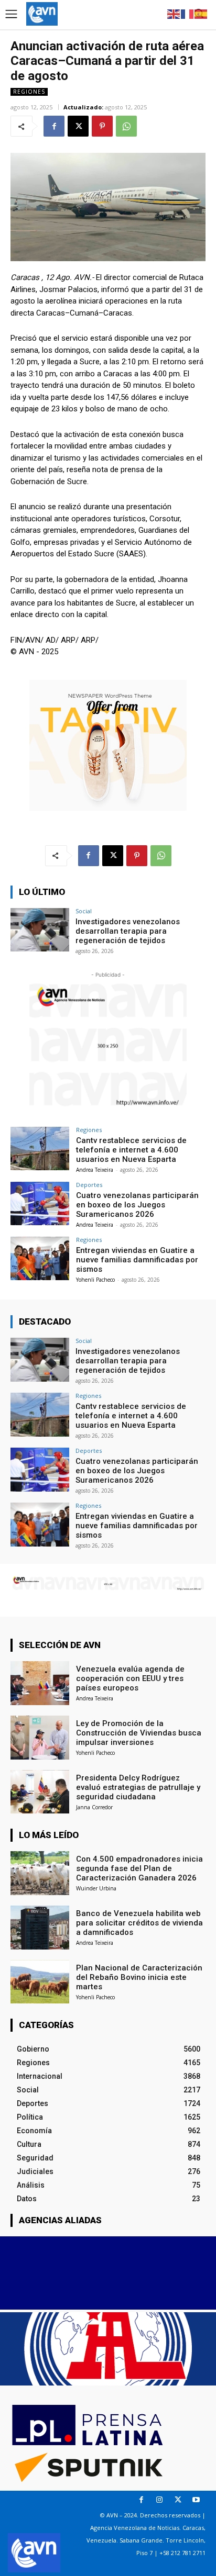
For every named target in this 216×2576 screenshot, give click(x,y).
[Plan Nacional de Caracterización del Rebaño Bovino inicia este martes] (40, 1982)
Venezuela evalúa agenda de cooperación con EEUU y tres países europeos (130, 1678)
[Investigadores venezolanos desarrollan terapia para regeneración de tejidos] (40, 930)
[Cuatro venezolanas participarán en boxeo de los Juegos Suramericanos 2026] (40, 1204)
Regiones (29, 92)
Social (84, 911)
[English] (174, 13)
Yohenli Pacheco (95, 1280)
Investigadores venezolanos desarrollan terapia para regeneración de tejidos (128, 931)
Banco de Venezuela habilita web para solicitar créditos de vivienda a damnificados (139, 1923)
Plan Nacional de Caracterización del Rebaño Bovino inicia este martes (139, 1977)
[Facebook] (54, 126)
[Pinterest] (102, 126)
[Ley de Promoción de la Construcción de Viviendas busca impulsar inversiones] (40, 1738)
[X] (78, 126)
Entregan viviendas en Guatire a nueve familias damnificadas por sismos (137, 1260)
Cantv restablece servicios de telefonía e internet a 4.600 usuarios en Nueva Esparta (131, 1150)
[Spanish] (201, 13)
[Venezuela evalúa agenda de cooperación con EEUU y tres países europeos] (40, 1683)
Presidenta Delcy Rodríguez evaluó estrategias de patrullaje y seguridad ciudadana (138, 1787)
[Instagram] (160, 2500)
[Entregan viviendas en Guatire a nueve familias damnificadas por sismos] (40, 1259)
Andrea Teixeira (95, 1170)
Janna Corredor (94, 1807)
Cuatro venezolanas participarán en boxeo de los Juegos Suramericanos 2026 (137, 1205)
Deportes (89, 1185)
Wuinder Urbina (96, 1888)
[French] (188, 13)
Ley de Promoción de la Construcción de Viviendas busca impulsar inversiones (139, 1733)
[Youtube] (196, 2500)
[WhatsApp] (126, 126)
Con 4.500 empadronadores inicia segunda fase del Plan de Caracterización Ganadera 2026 (139, 1868)
